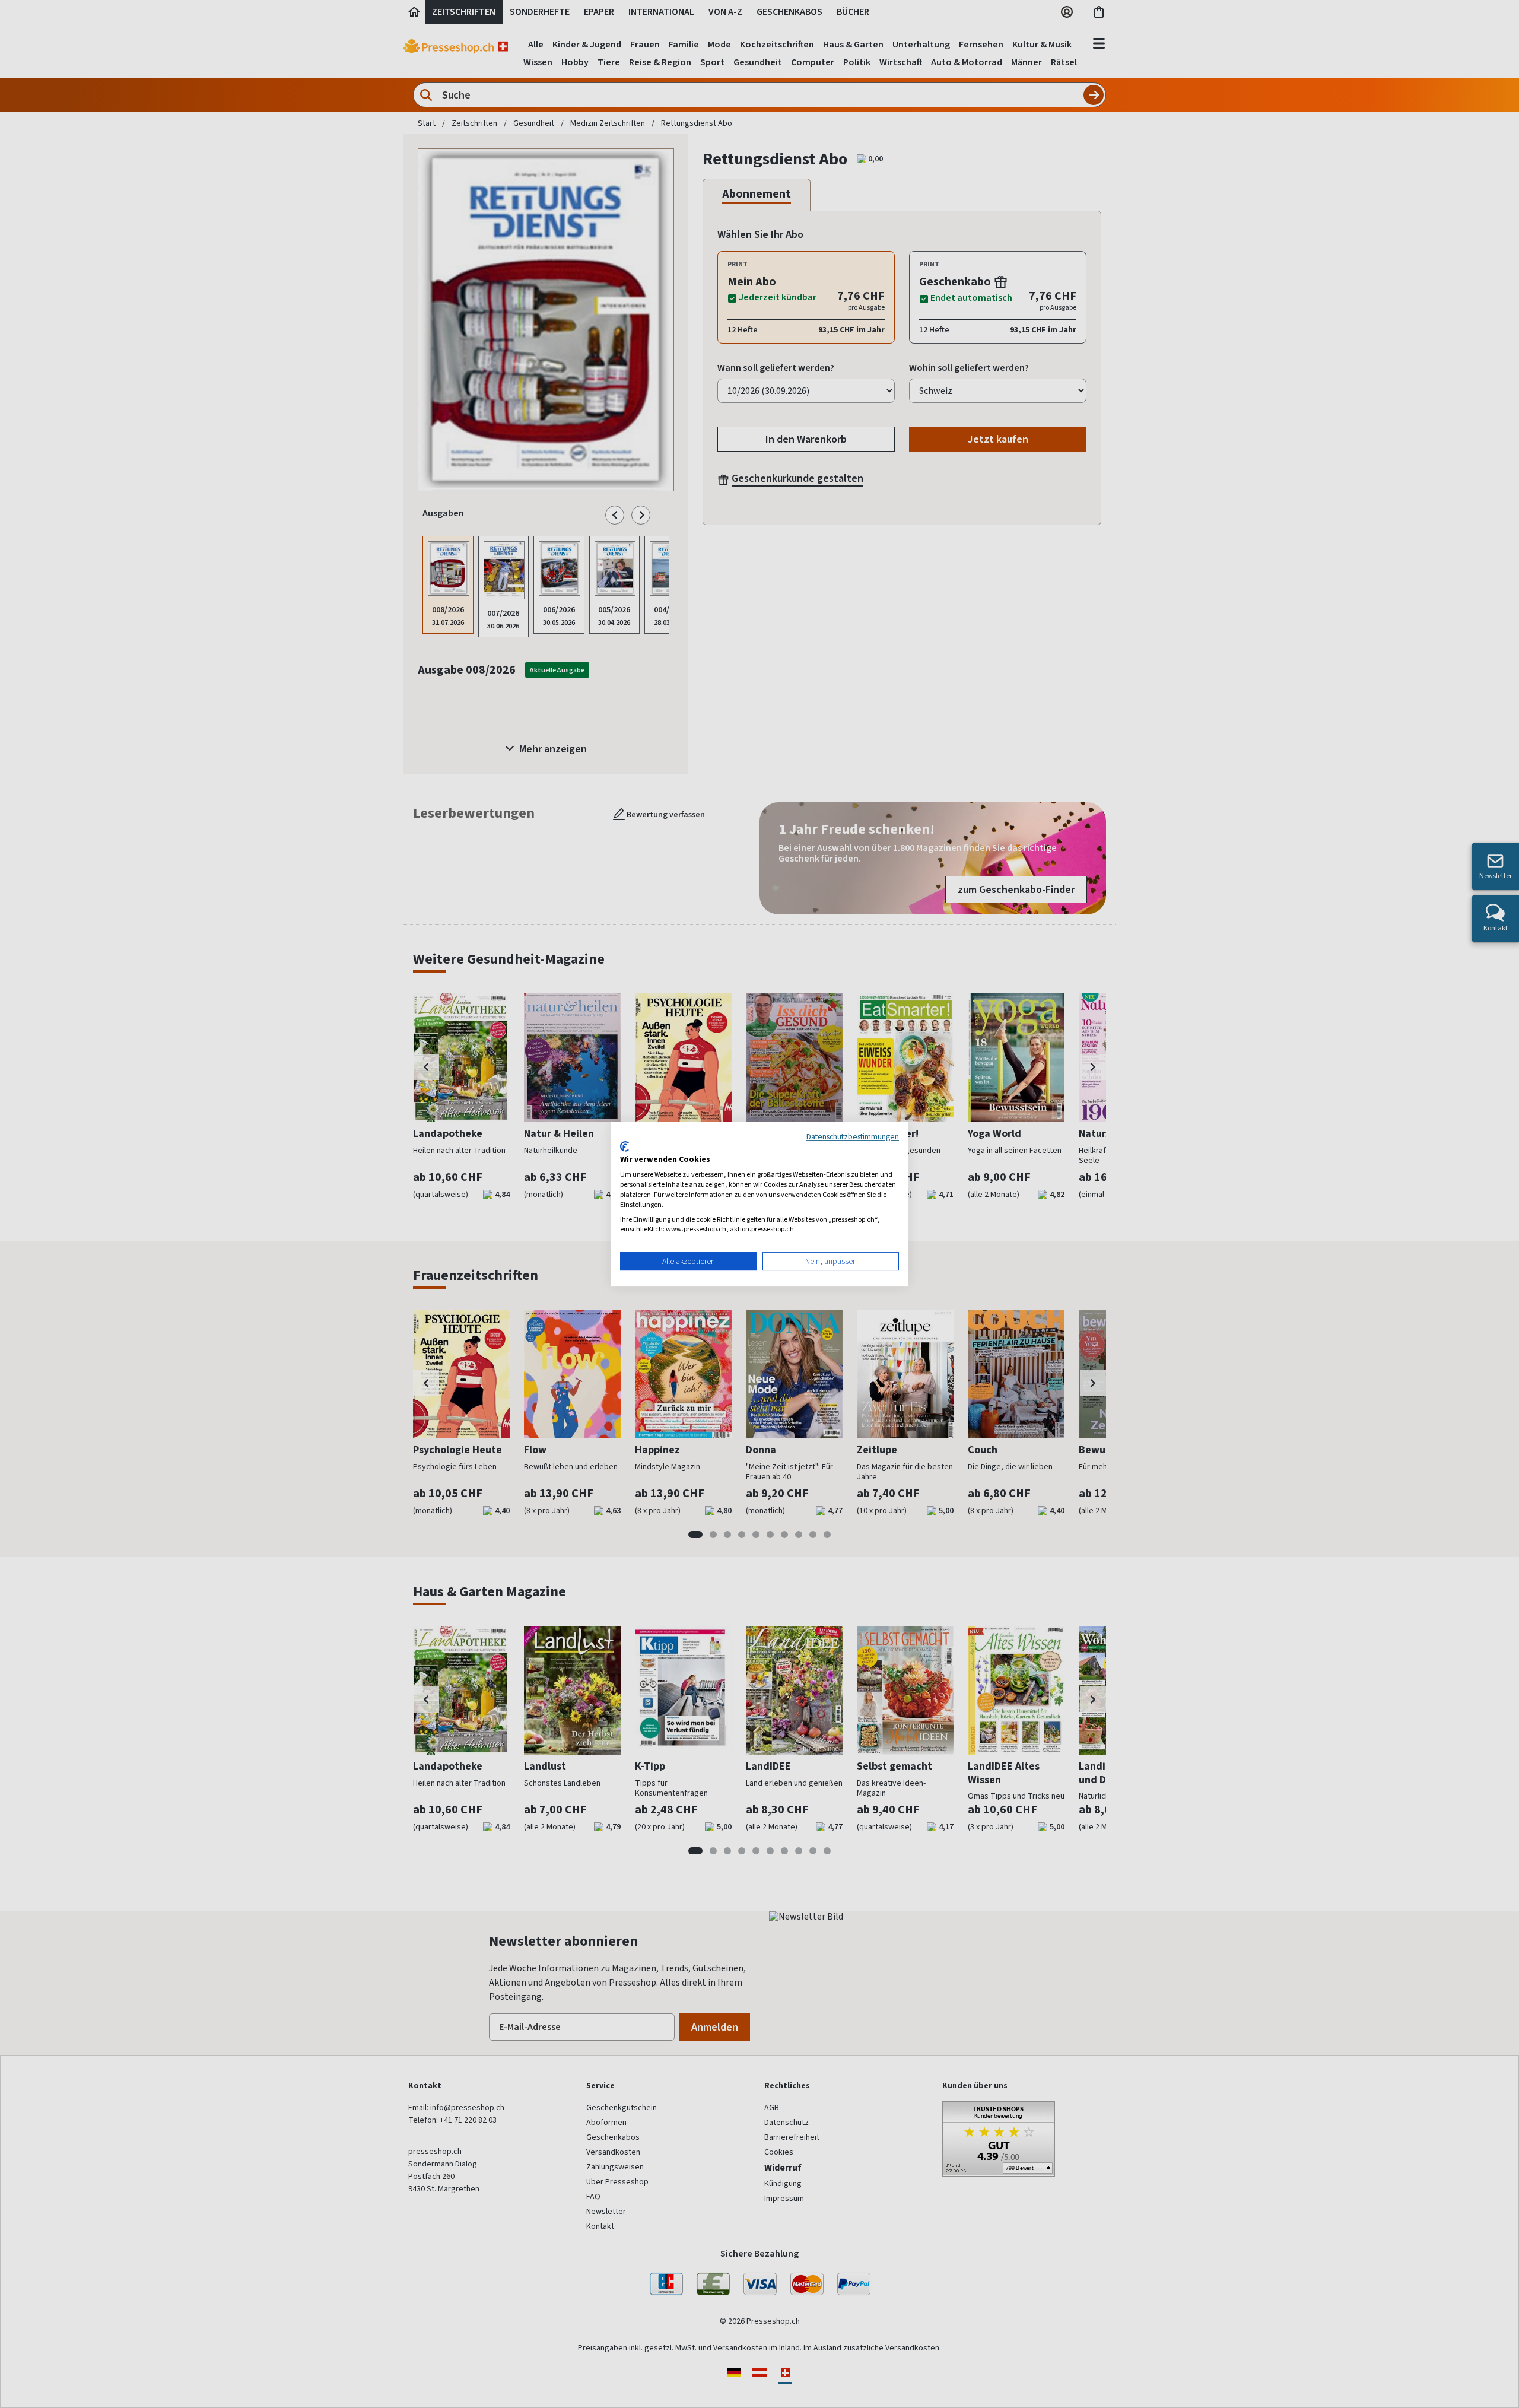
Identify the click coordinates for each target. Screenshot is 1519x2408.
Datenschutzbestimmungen (853, 1136)
